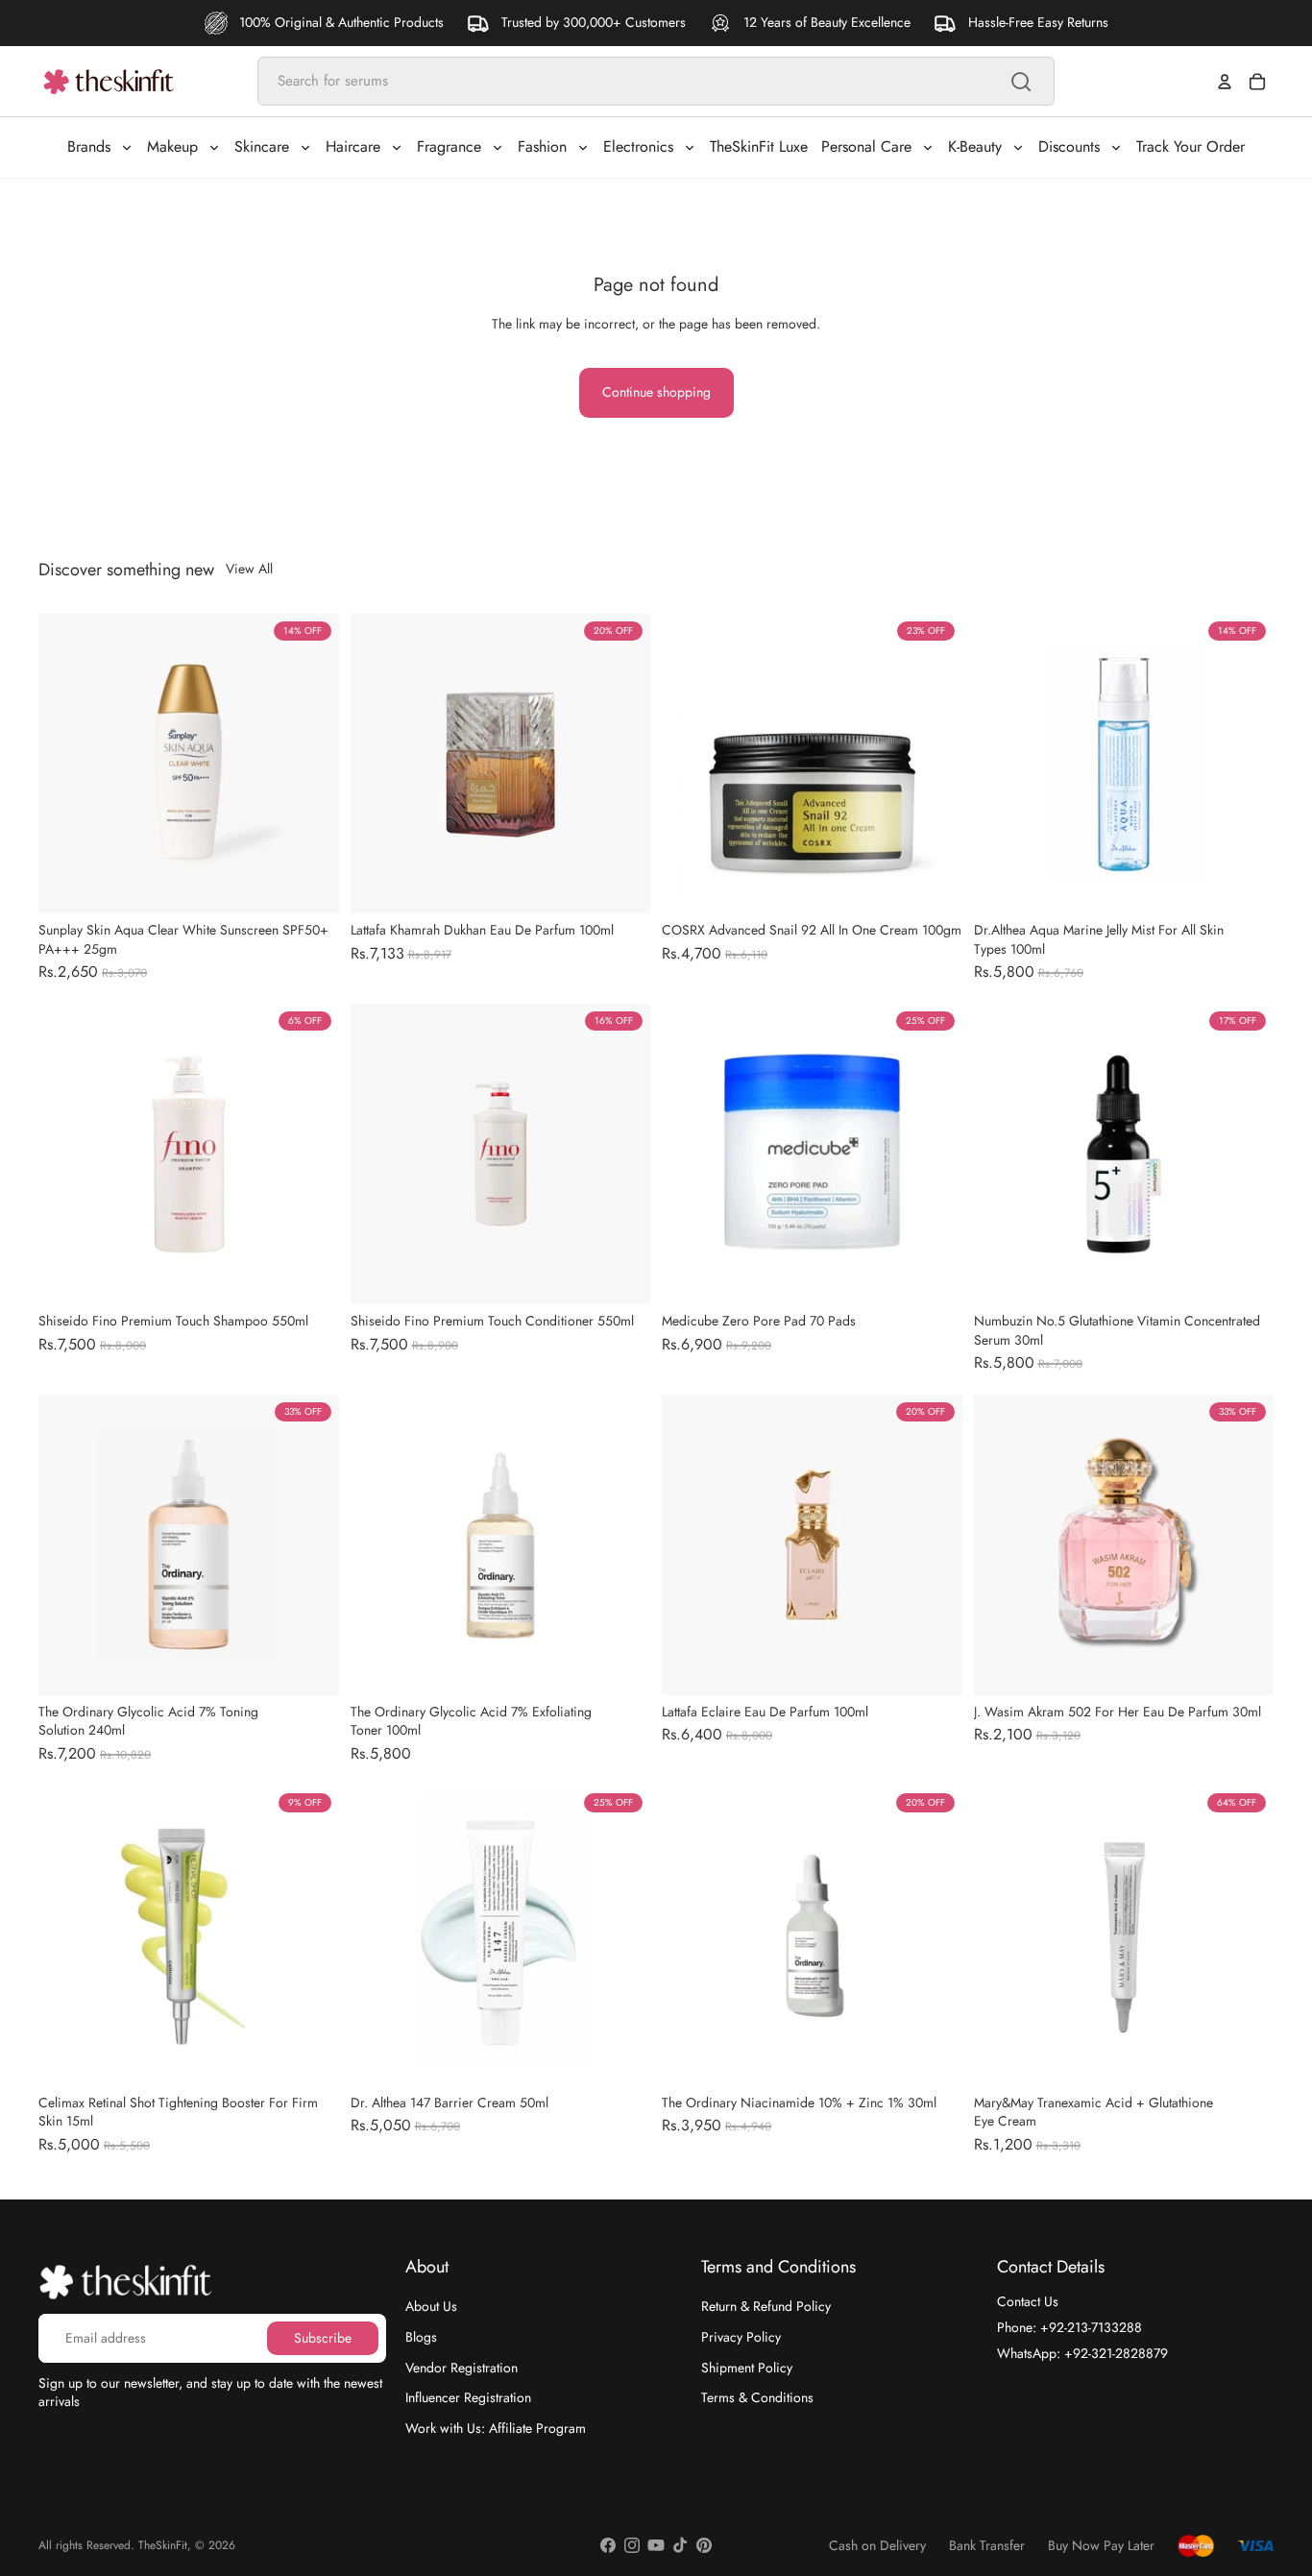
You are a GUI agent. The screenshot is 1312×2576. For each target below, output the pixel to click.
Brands (89, 146)
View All (249, 569)
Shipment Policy (747, 2368)
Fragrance (449, 146)
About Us (431, 2306)
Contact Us (1028, 2301)
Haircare (353, 146)
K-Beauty (975, 146)
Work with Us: (496, 2428)
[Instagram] (632, 2545)
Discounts (1069, 146)
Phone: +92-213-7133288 (1069, 2327)
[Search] (1021, 82)
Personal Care (866, 146)
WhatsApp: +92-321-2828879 (1082, 2353)
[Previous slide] (67, 764)
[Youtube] (656, 2545)
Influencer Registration (468, 2397)
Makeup (172, 146)
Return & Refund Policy (766, 2306)
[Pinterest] (704, 2545)
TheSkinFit (163, 2545)
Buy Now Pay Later (1101, 2546)
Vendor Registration (462, 2368)
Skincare (262, 146)
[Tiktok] (680, 2545)
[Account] (1225, 82)
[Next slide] (310, 764)
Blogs (421, 2337)
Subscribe (323, 2338)
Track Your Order (1191, 146)
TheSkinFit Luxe (759, 146)
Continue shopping (656, 392)
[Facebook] (608, 2545)
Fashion (542, 146)
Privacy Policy (741, 2337)
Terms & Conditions (757, 2397)
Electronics (638, 146)
